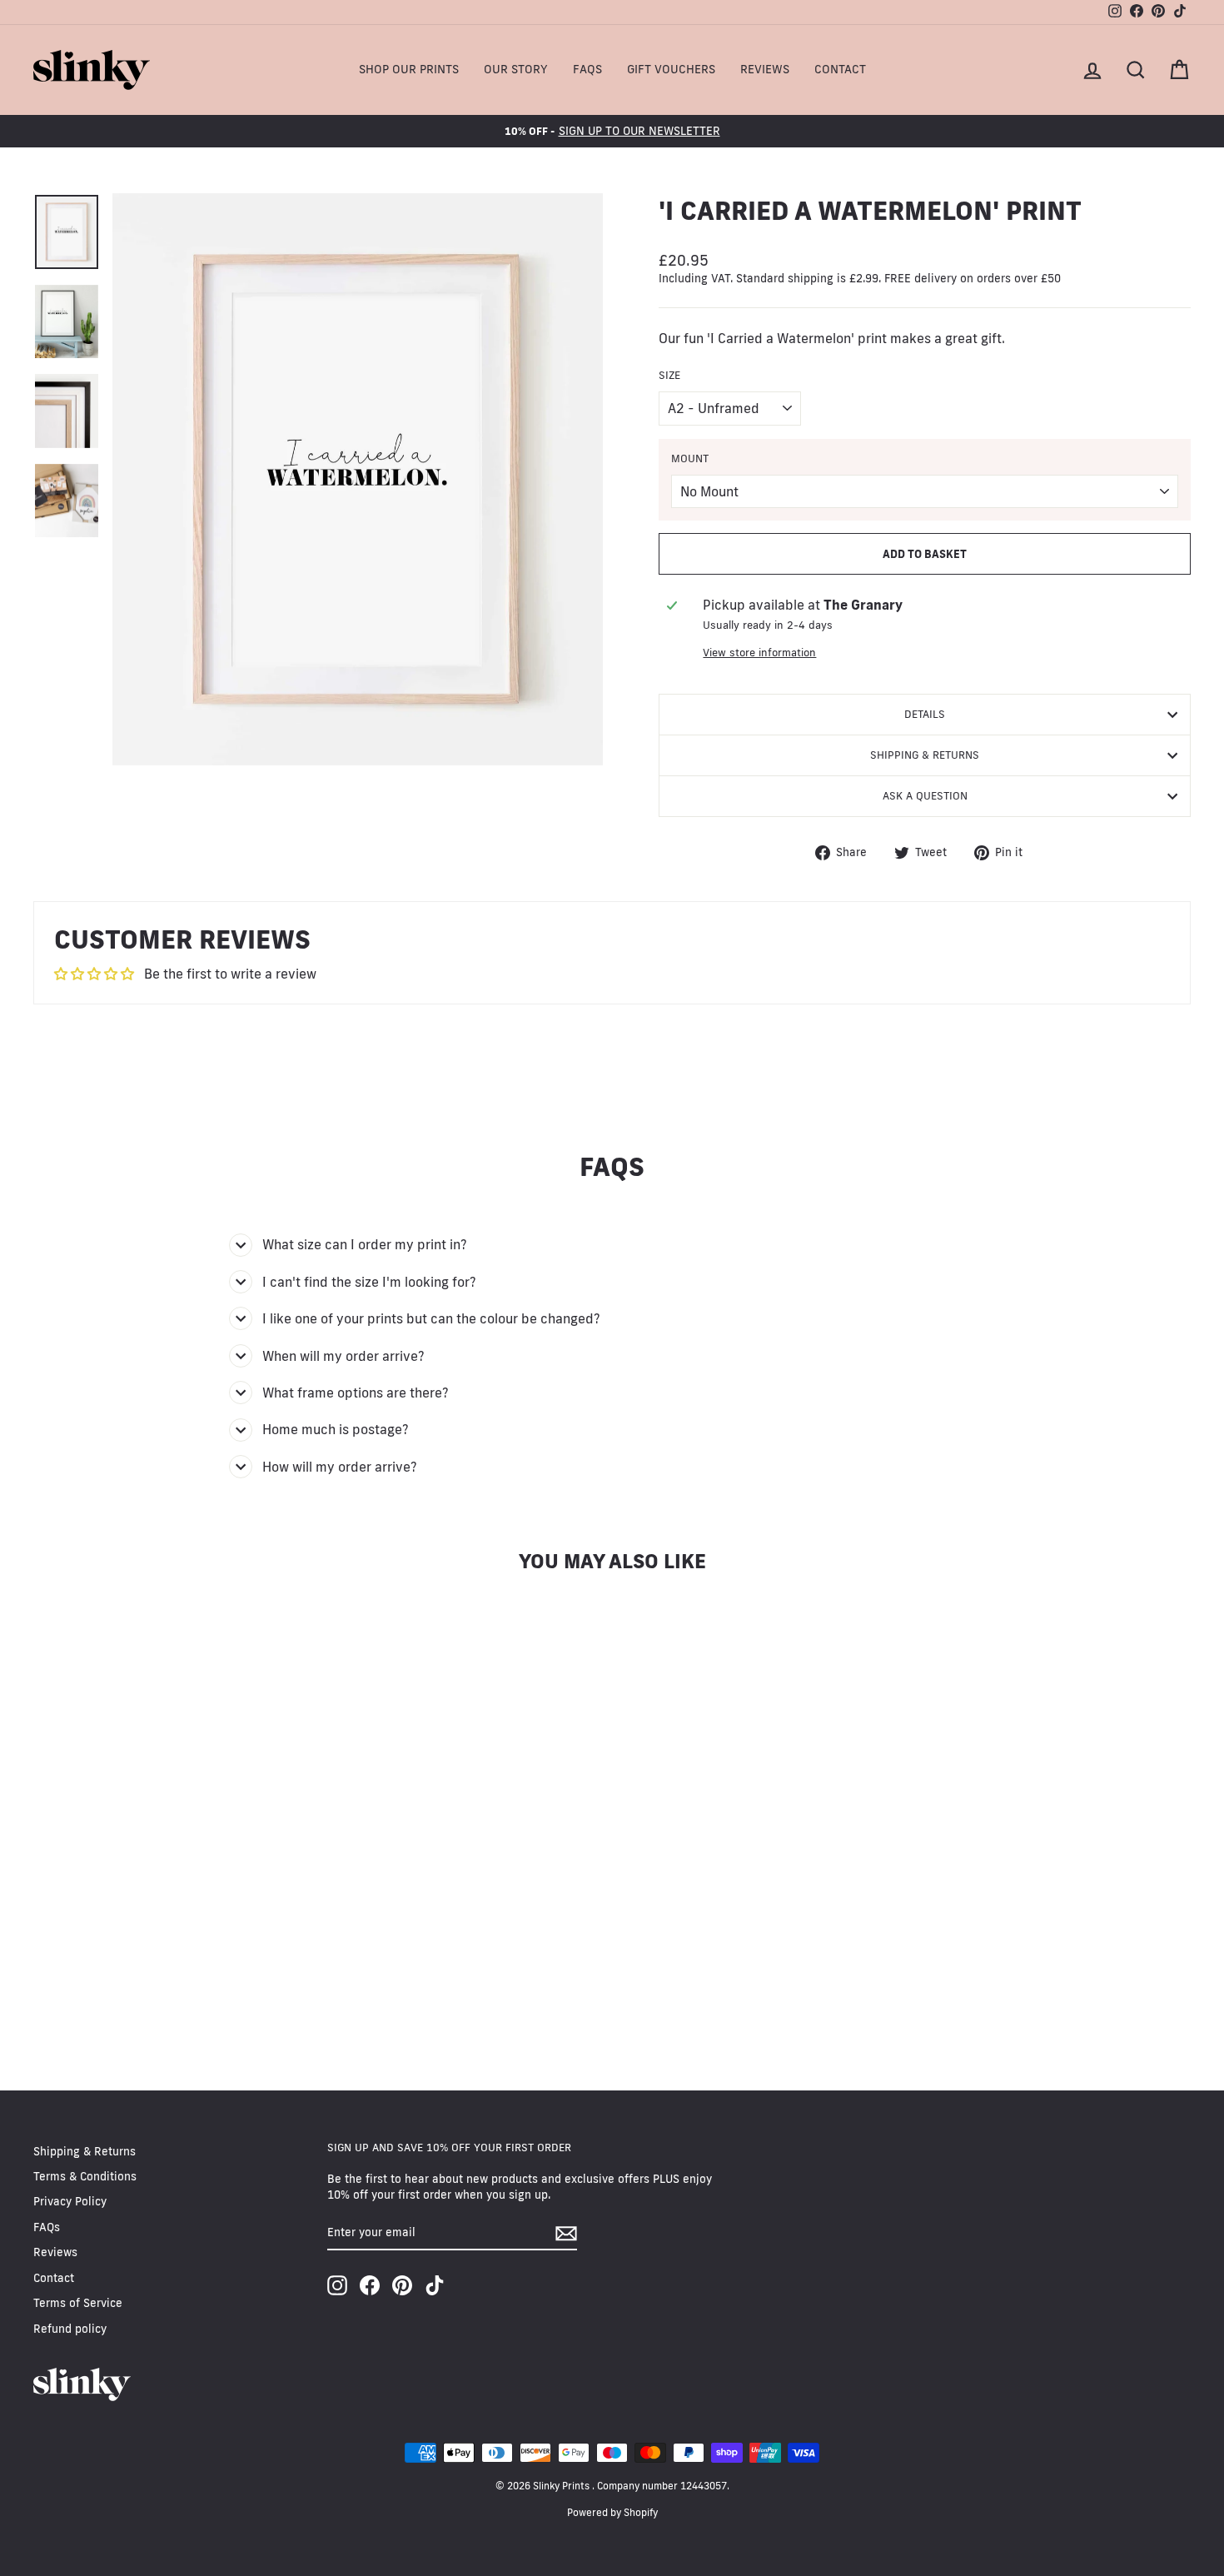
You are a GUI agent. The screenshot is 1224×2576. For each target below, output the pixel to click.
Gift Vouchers (671, 69)
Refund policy (70, 2329)
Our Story (516, 69)
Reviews (765, 69)
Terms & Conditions (85, 2176)
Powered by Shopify (612, 2512)
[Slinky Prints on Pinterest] (402, 2285)
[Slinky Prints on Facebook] (370, 2285)
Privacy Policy (70, 2201)
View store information (759, 652)
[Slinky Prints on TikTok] (435, 2285)
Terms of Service (78, 2303)
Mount (690, 458)
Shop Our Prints (409, 69)
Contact (840, 69)
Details (925, 714)
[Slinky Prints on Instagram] (337, 2285)
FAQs (587, 69)
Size (669, 375)
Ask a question (925, 795)
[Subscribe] (566, 2233)
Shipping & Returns (925, 755)
